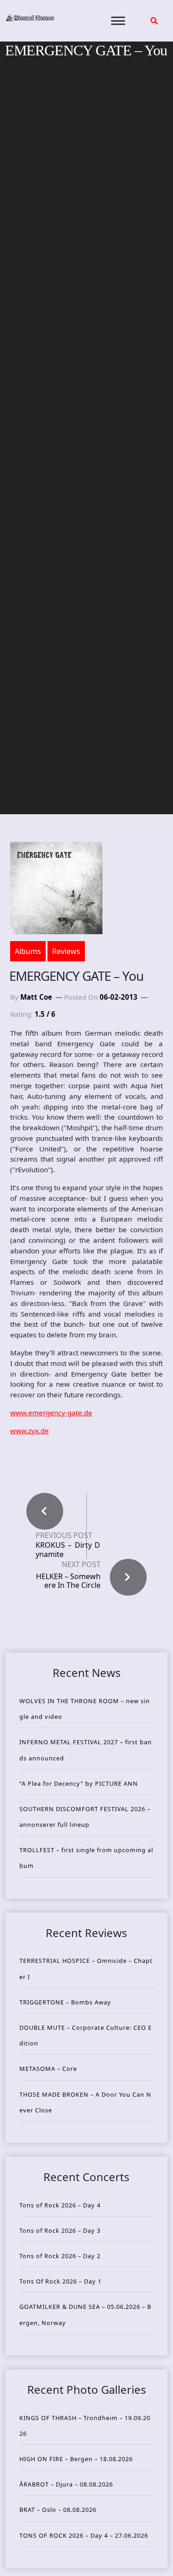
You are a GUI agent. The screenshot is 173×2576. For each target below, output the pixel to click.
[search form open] (154, 21)
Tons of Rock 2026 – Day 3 (60, 2230)
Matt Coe (36, 997)
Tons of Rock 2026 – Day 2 (60, 2256)
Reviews (66, 951)
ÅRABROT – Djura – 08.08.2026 (66, 2484)
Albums (28, 951)
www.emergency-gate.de (51, 1413)
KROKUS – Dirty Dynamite (68, 1550)
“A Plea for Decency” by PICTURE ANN (79, 1783)
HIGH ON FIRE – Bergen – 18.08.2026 (76, 2459)
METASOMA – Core (48, 2069)
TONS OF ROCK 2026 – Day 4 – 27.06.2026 (84, 2535)
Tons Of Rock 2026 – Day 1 (60, 2281)
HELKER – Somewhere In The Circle (68, 1581)
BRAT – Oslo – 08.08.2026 (58, 2510)
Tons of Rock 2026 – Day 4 (60, 2205)
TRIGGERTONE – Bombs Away (65, 2002)
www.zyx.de (30, 1431)
